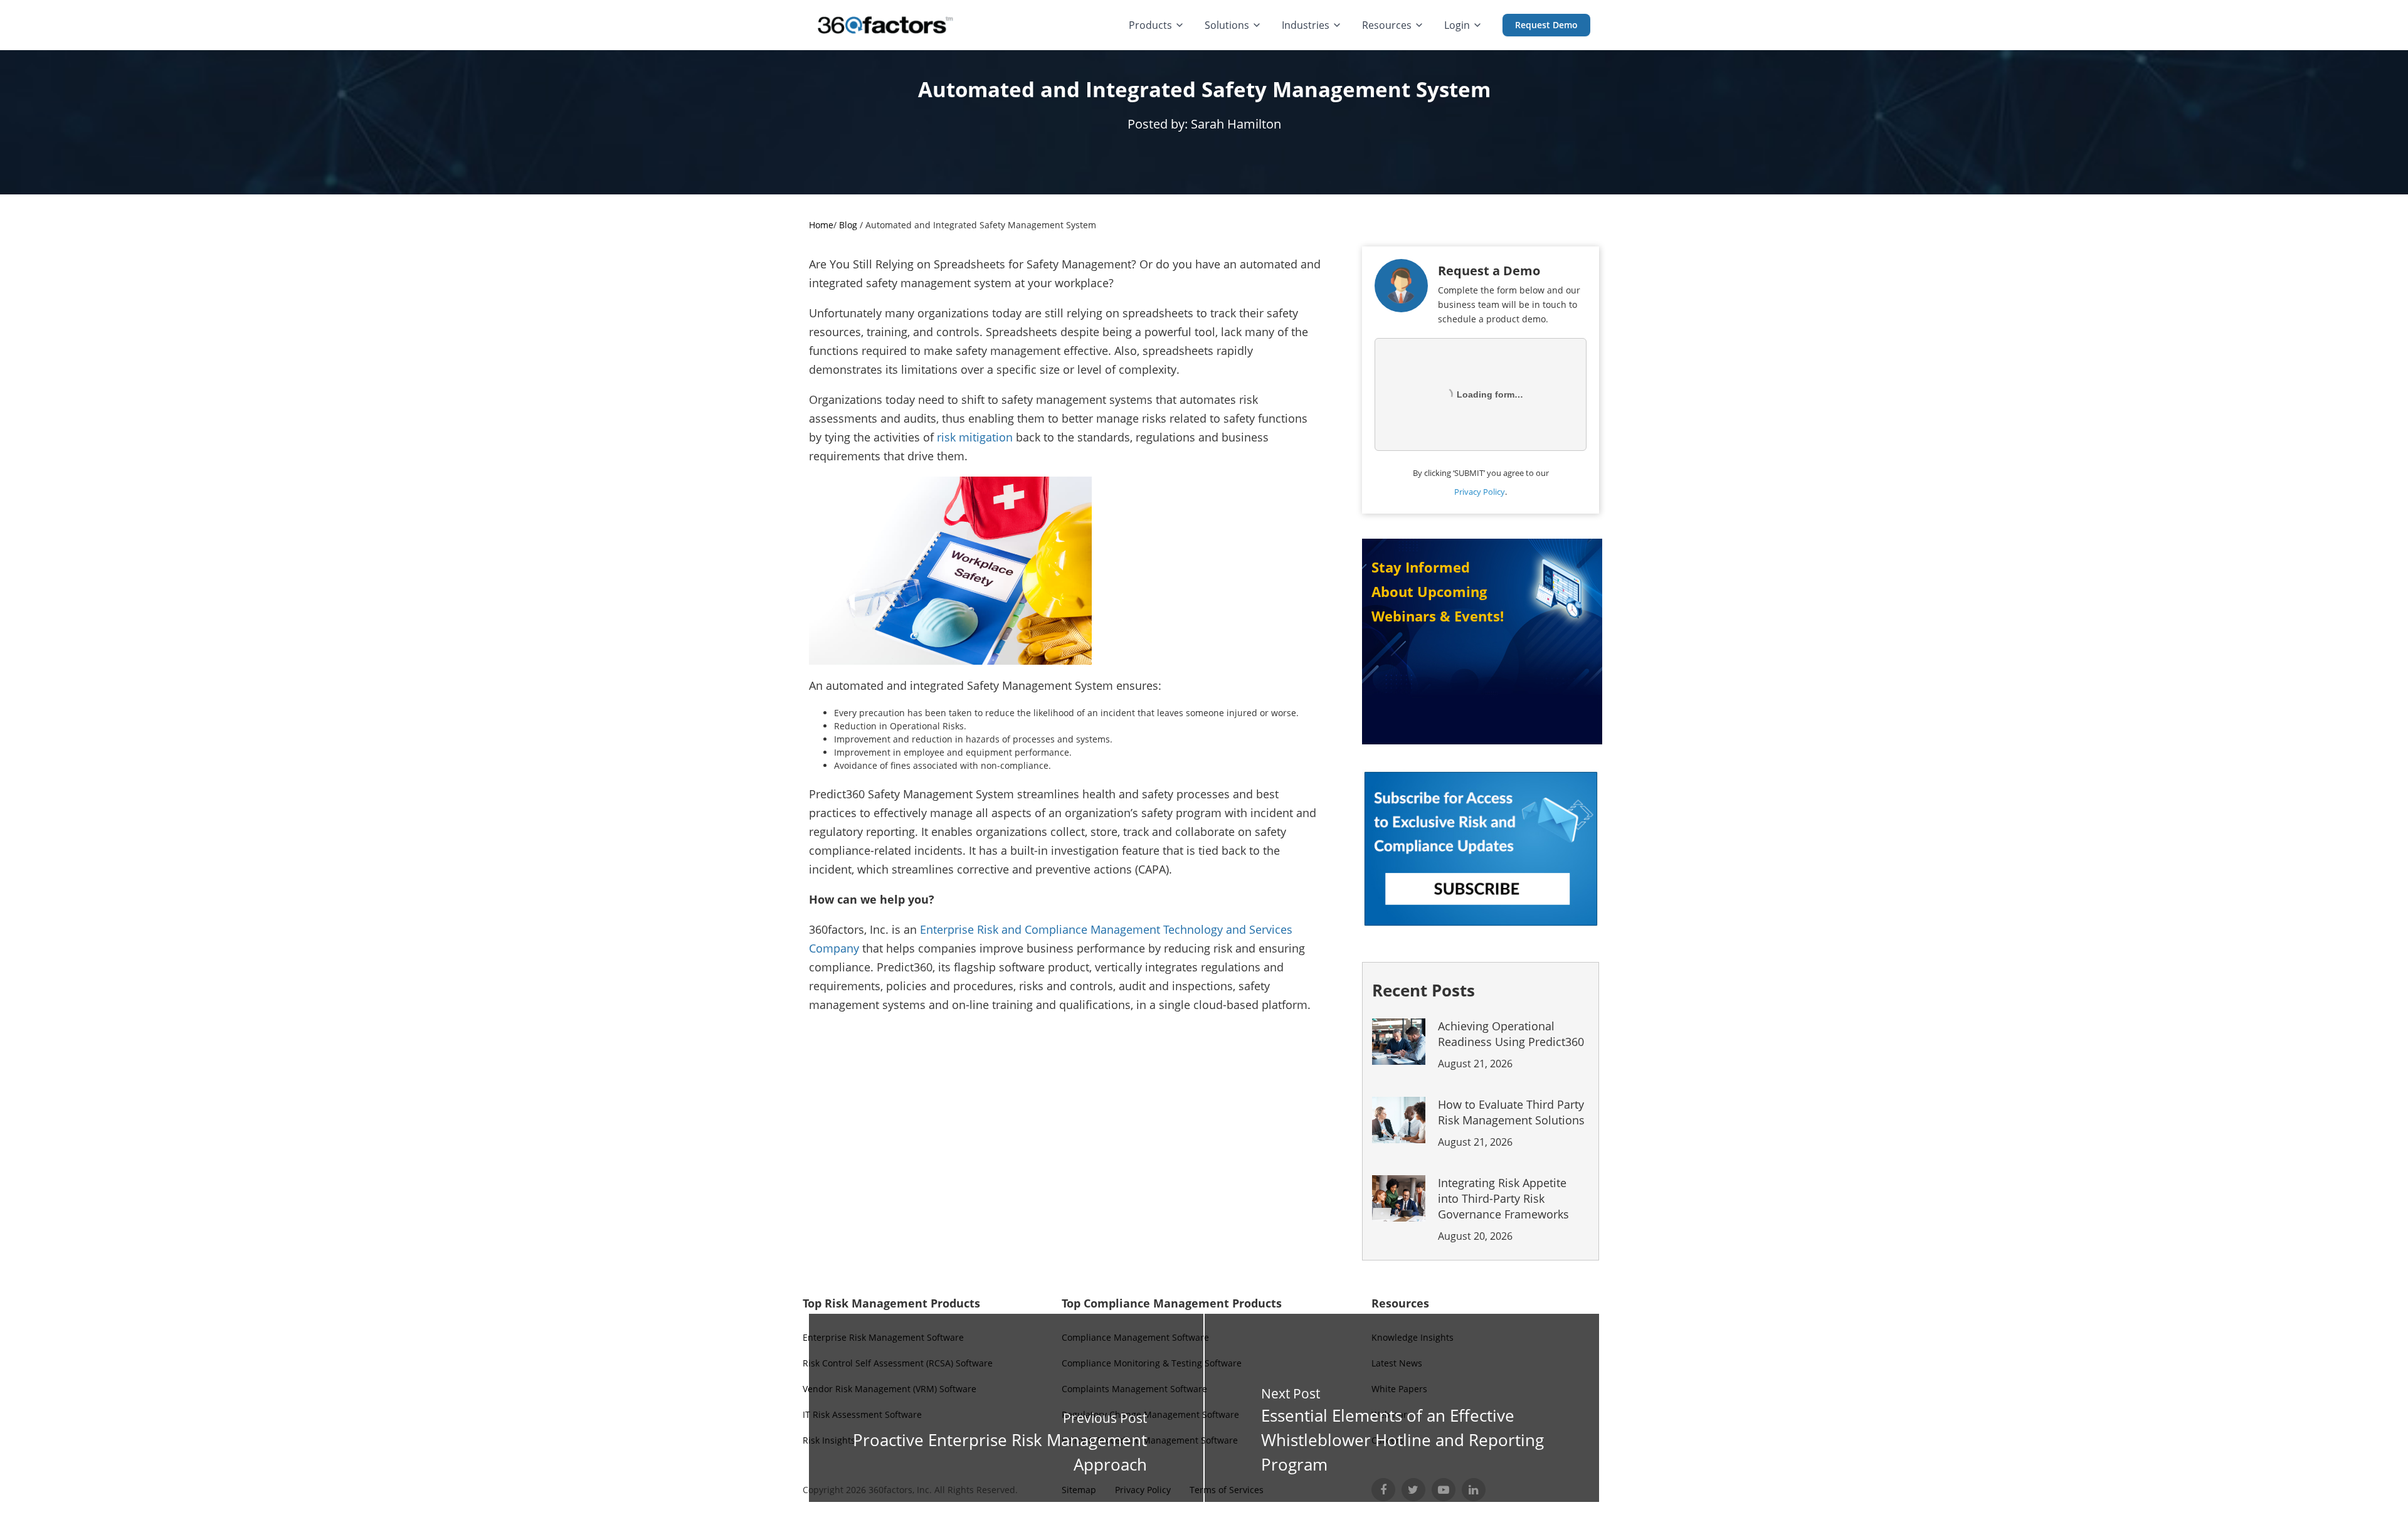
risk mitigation (975, 437)
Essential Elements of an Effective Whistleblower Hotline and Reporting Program (1402, 1440)
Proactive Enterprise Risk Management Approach (1000, 1452)
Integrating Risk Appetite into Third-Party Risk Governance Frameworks (1503, 1209)
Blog (848, 225)
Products (1150, 25)
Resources (1387, 25)
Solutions (1227, 25)
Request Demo (1546, 25)
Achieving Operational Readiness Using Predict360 (1511, 1044)
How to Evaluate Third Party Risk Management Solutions (1511, 1123)
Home (821, 225)
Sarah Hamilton (1236, 124)
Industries (1306, 25)
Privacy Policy (1480, 492)
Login (1457, 25)
